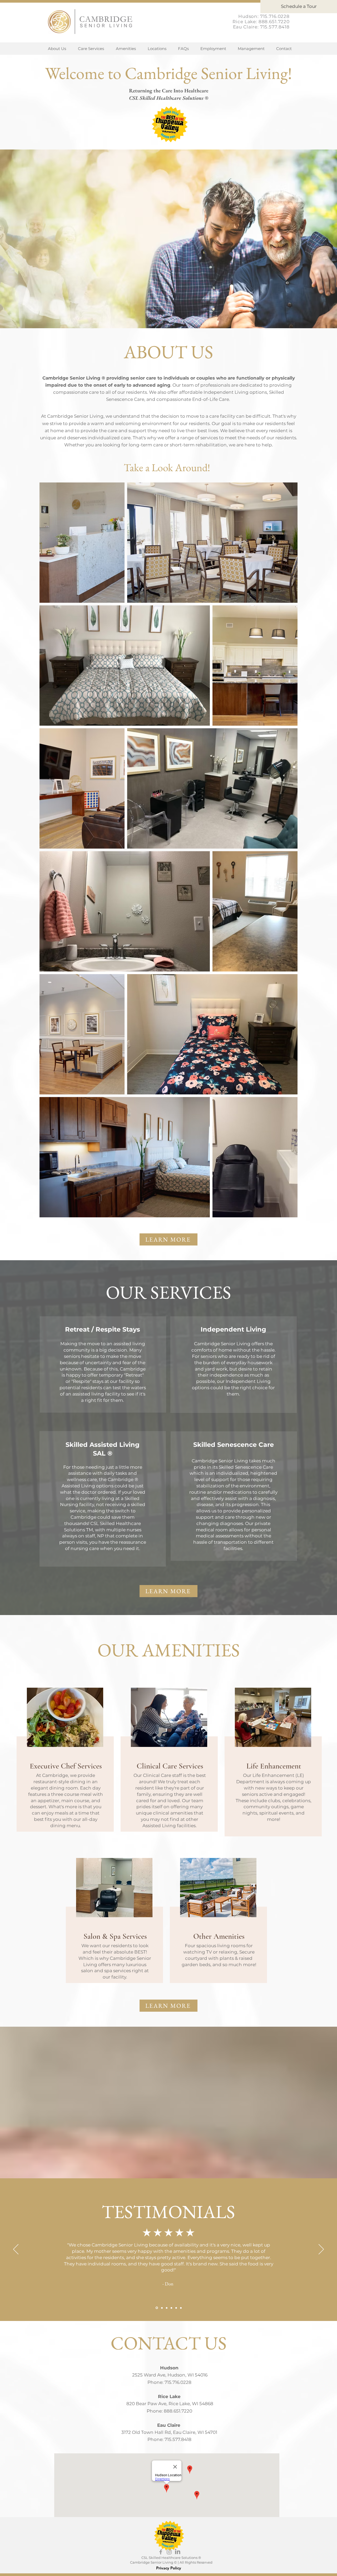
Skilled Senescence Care (234, 1445)
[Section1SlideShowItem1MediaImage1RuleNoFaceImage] (156, 2308)
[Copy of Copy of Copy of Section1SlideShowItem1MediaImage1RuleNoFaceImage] (171, 2308)
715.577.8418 (275, 27)
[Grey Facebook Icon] (161, 2552)
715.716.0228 (275, 16)
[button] (157, 49)
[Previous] (16, 2250)
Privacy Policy (169, 2568)
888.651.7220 (274, 22)
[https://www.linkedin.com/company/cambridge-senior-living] (178, 2552)
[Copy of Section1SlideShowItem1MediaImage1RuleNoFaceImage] (162, 2308)
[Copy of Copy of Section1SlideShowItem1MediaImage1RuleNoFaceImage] (167, 2308)
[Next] (321, 2250)
